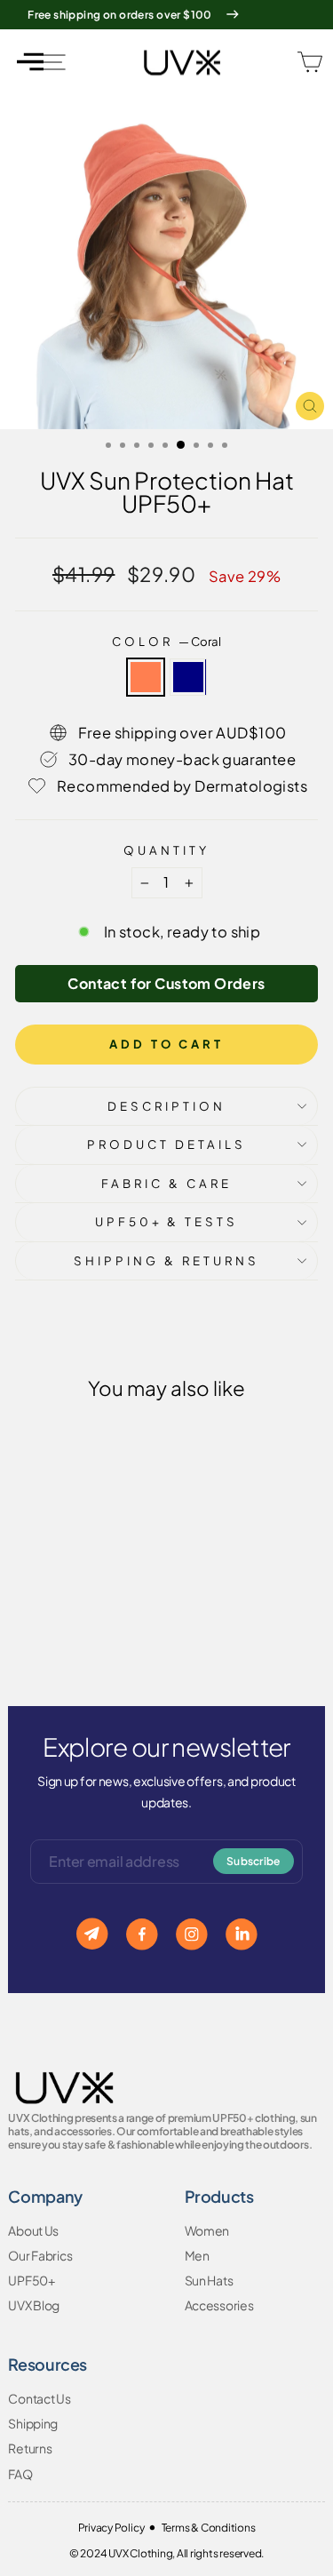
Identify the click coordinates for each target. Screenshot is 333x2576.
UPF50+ (31, 2280)
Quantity (166, 850)
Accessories (219, 2305)
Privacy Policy (111, 2528)
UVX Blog (34, 2305)
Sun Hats (209, 2280)
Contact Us (39, 2398)
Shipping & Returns (166, 1260)
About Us (33, 2230)
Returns (30, 2448)
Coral (146, 677)
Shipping (33, 2423)
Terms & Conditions (209, 2528)
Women (207, 2230)
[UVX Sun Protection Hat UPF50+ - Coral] (63, 1623)
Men (197, 2255)
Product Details (166, 1144)
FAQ (20, 2474)
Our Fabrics (40, 2255)
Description (166, 1106)
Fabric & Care (166, 1183)
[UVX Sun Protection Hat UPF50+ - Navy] (83, 1623)
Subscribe (254, 1861)
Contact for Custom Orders (166, 983)
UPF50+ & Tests (167, 1221)
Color (166, 641)
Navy (188, 677)
